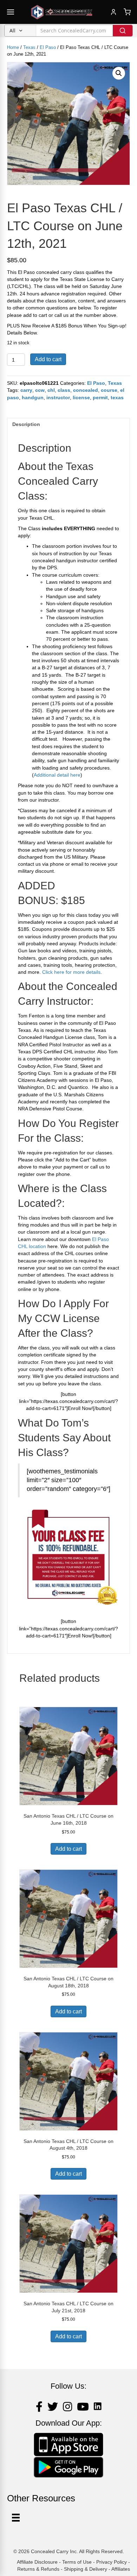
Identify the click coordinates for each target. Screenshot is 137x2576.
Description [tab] (26, 424)
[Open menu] (11, 12)
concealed (86, 390)
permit (100, 397)
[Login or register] (113, 12)
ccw (40, 390)
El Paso (48, 47)
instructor (58, 397)
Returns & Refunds (38, 2569)
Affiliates (121, 2569)
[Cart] (127, 12)
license (81, 397)
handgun (33, 397)
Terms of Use (77, 2562)
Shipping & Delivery (86, 2569)
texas (117, 397)
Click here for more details (71, 972)
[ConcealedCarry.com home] (62, 12)
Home (13, 47)
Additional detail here (57, 775)
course (109, 390)
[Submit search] (123, 31)
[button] (119, 73)
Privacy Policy (112, 2562)
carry (26, 390)
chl (51, 390)
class (64, 390)
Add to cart (48, 359)
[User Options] (16, 2518)
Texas (29, 47)
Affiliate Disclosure (37, 2562)
